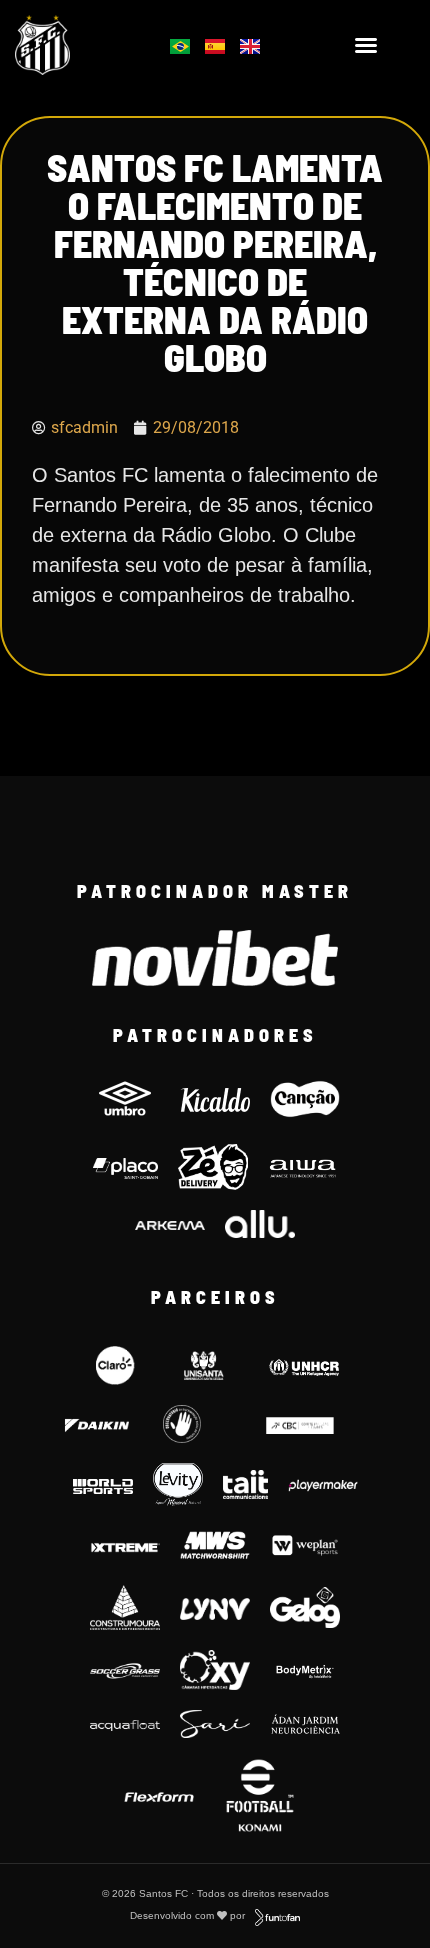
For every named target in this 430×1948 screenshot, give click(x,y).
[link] (72, 45)
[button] (366, 45)
